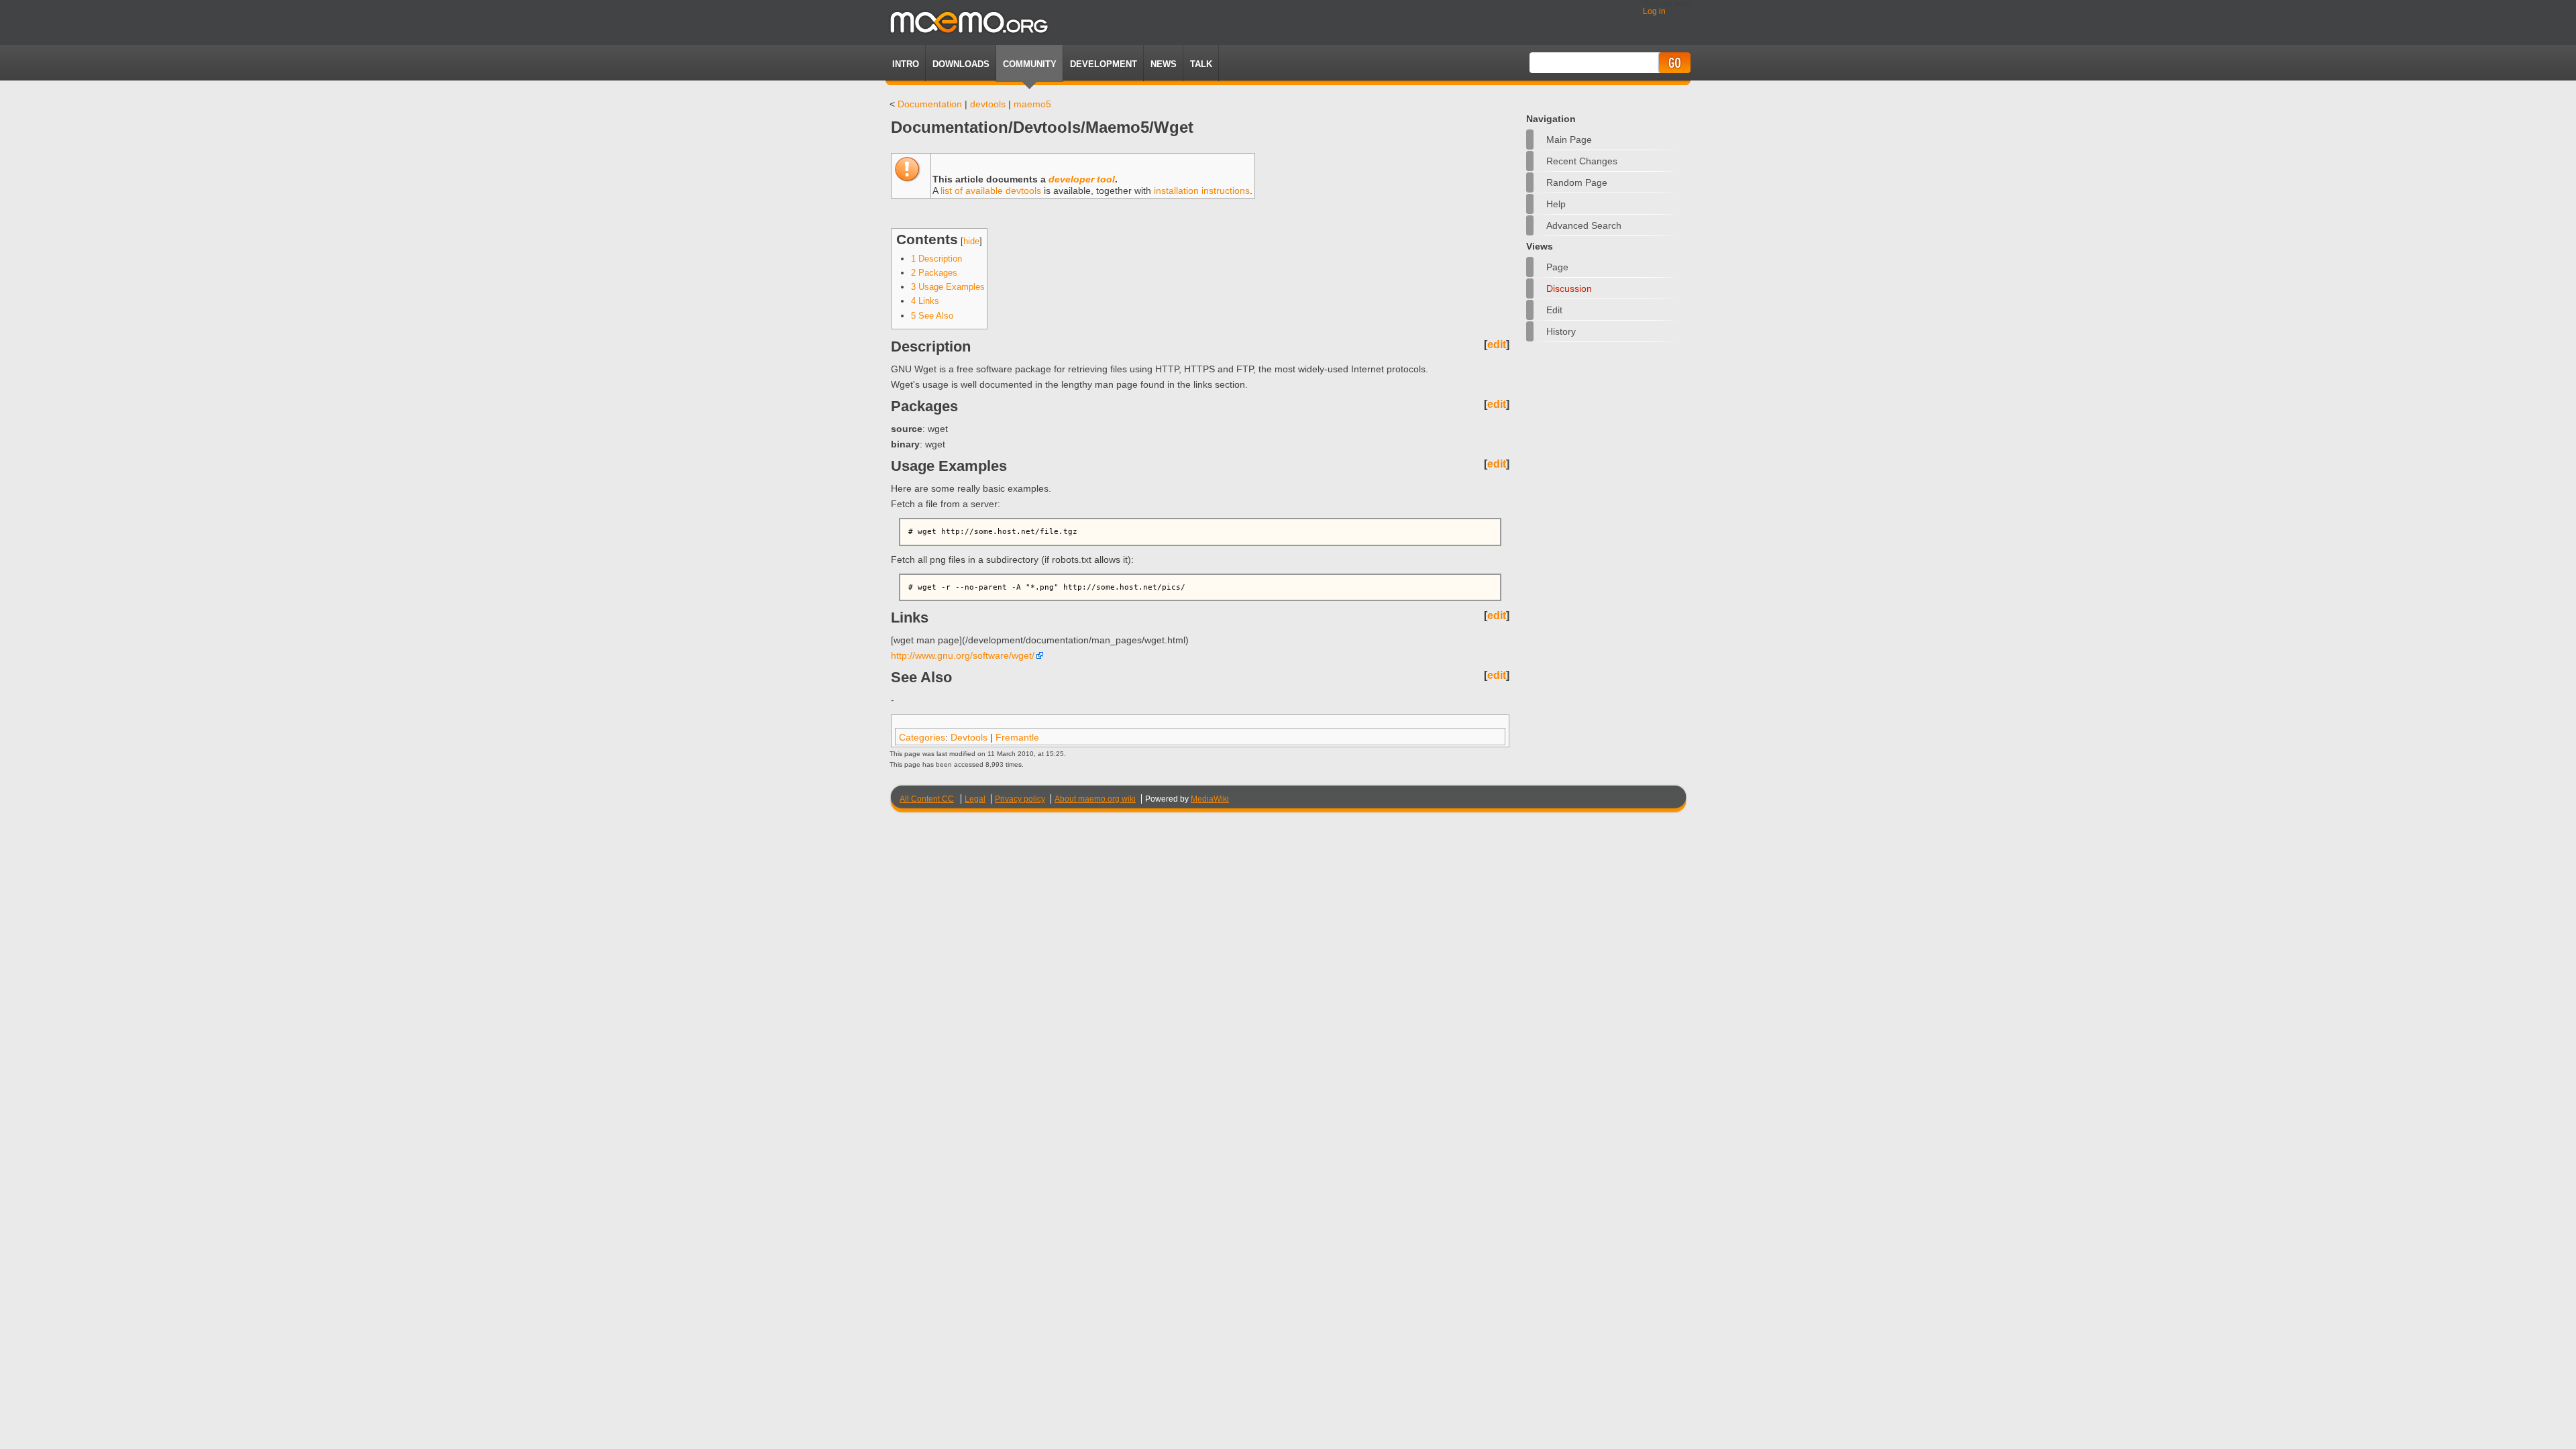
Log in (1654, 11)
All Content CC (927, 799)
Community (1030, 64)
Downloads (961, 64)
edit (1497, 344)
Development (1104, 64)
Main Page (1569, 140)
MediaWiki (1210, 799)
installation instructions (1202, 191)
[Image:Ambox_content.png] (907, 179)
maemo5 (1032, 104)
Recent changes (1582, 161)
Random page (1577, 182)
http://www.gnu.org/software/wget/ (963, 655)
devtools (988, 104)
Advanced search (1584, 225)
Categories (922, 737)
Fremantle (1017, 737)
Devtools (969, 737)
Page (1557, 267)
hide (971, 241)
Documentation (930, 104)
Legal (975, 799)
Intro (906, 64)
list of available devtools (991, 191)
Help (1556, 204)
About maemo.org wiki (1095, 799)
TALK (1201, 64)
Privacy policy (1020, 799)
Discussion (1569, 288)
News (1164, 64)
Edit (1554, 310)
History (1561, 331)
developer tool (1082, 179)
